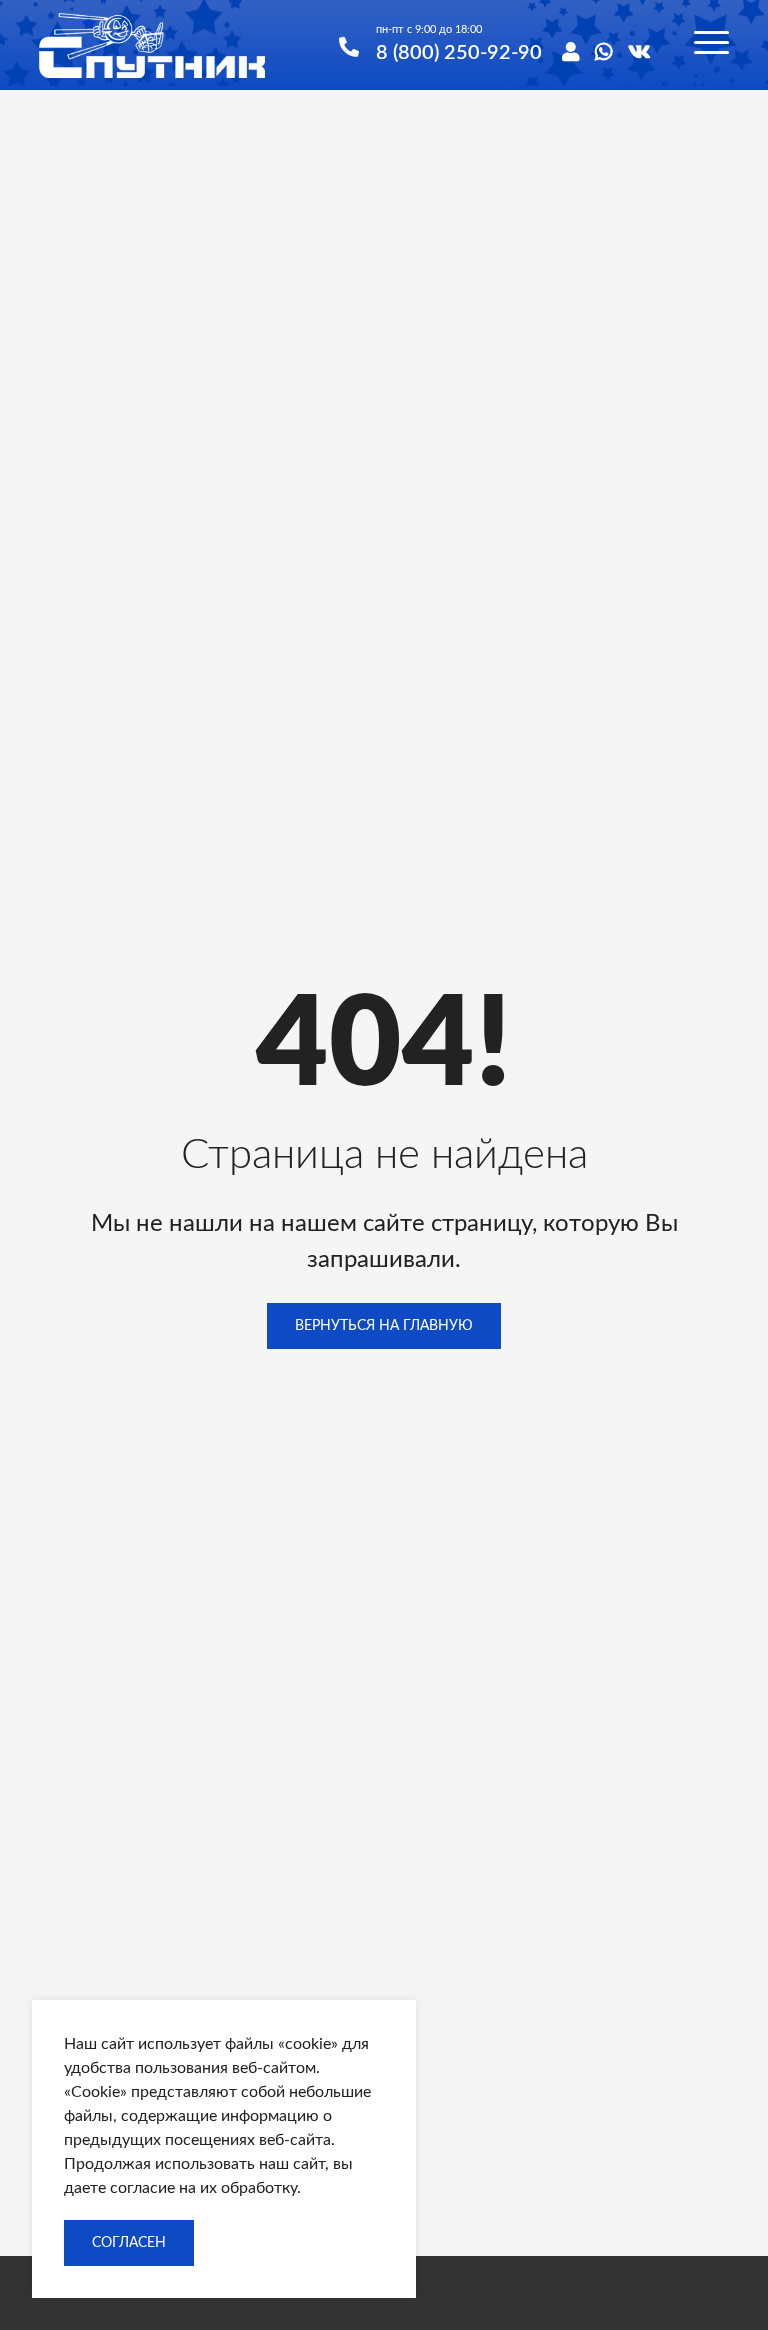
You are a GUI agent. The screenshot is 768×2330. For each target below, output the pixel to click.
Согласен (129, 2243)
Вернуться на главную (384, 1326)
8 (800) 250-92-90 (459, 53)
